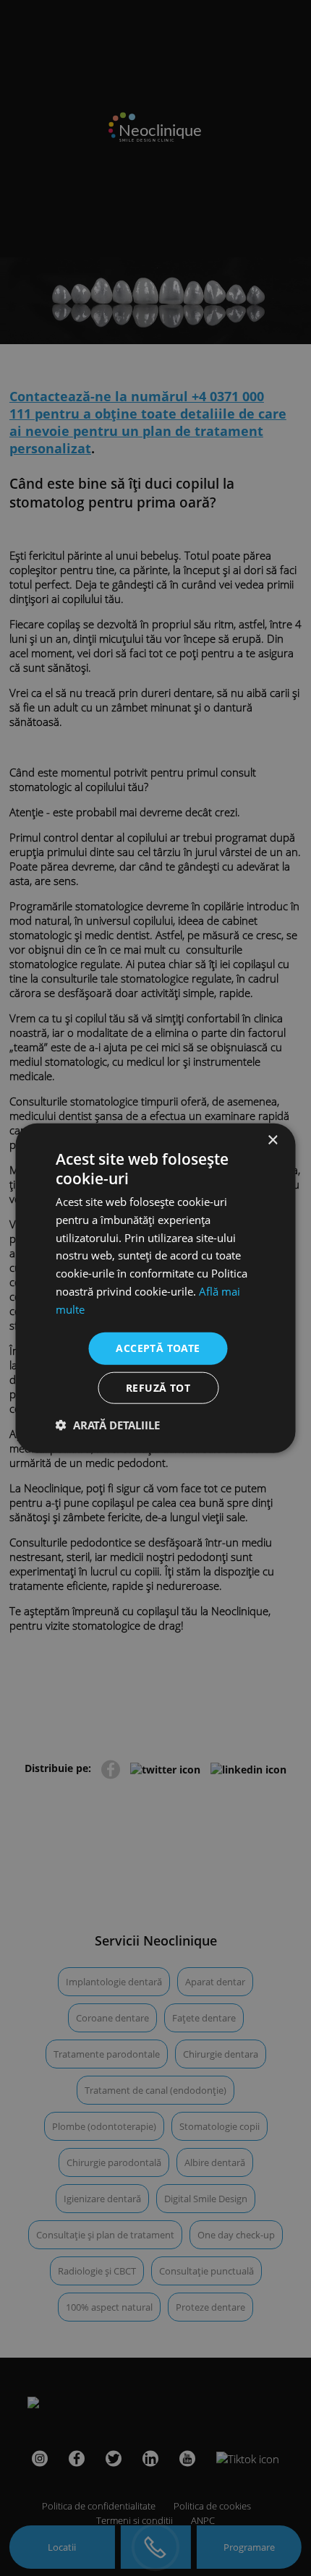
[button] (108, 1425)
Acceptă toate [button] (158, 1348)
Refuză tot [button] (158, 1388)
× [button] (272, 1140)
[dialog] (155, 1288)
